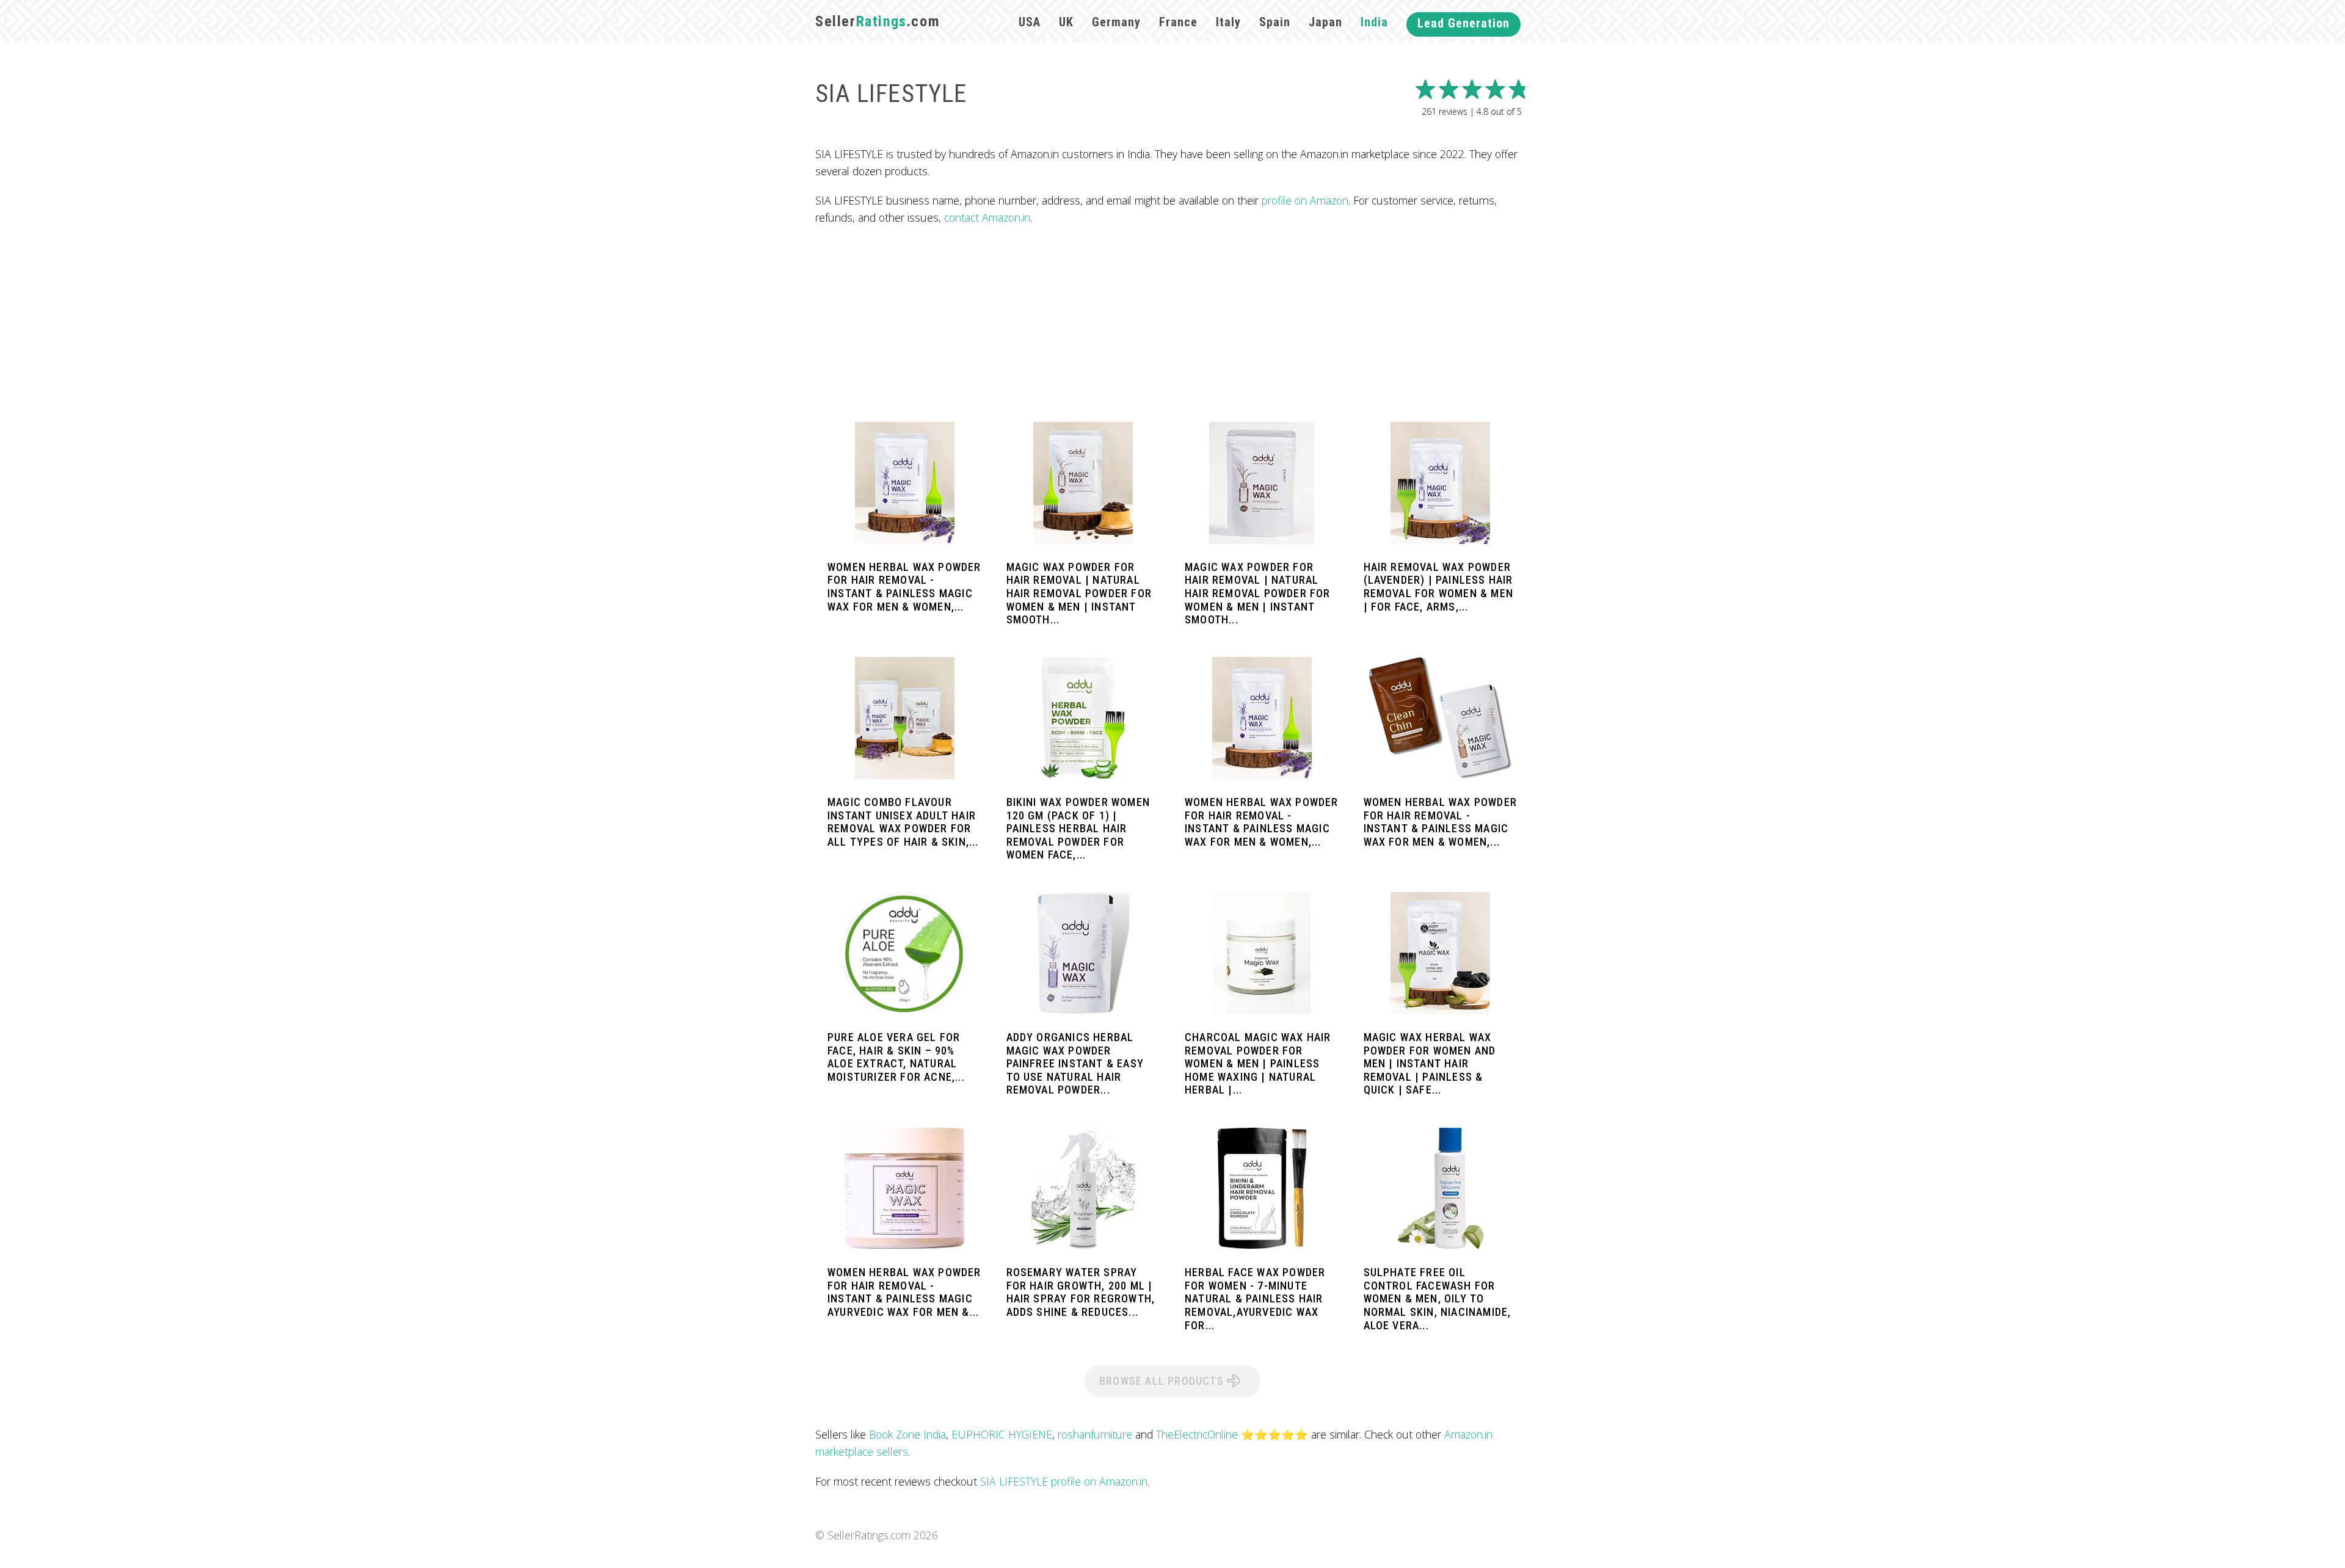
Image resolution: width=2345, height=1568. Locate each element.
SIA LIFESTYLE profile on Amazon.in (1064, 1481)
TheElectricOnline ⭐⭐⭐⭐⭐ (1232, 1434)
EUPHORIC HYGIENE (1002, 1434)
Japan (1325, 22)
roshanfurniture (1095, 1434)
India (1374, 22)
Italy (1228, 22)
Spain (1275, 22)
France (1178, 22)
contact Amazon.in (987, 217)
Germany (1116, 22)
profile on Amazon (1305, 200)
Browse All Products (1163, 1381)
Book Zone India (907, 1434)
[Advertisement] (1172, 324)
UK (1066, 22)
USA (1030, 22)
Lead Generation (1463, 23)
